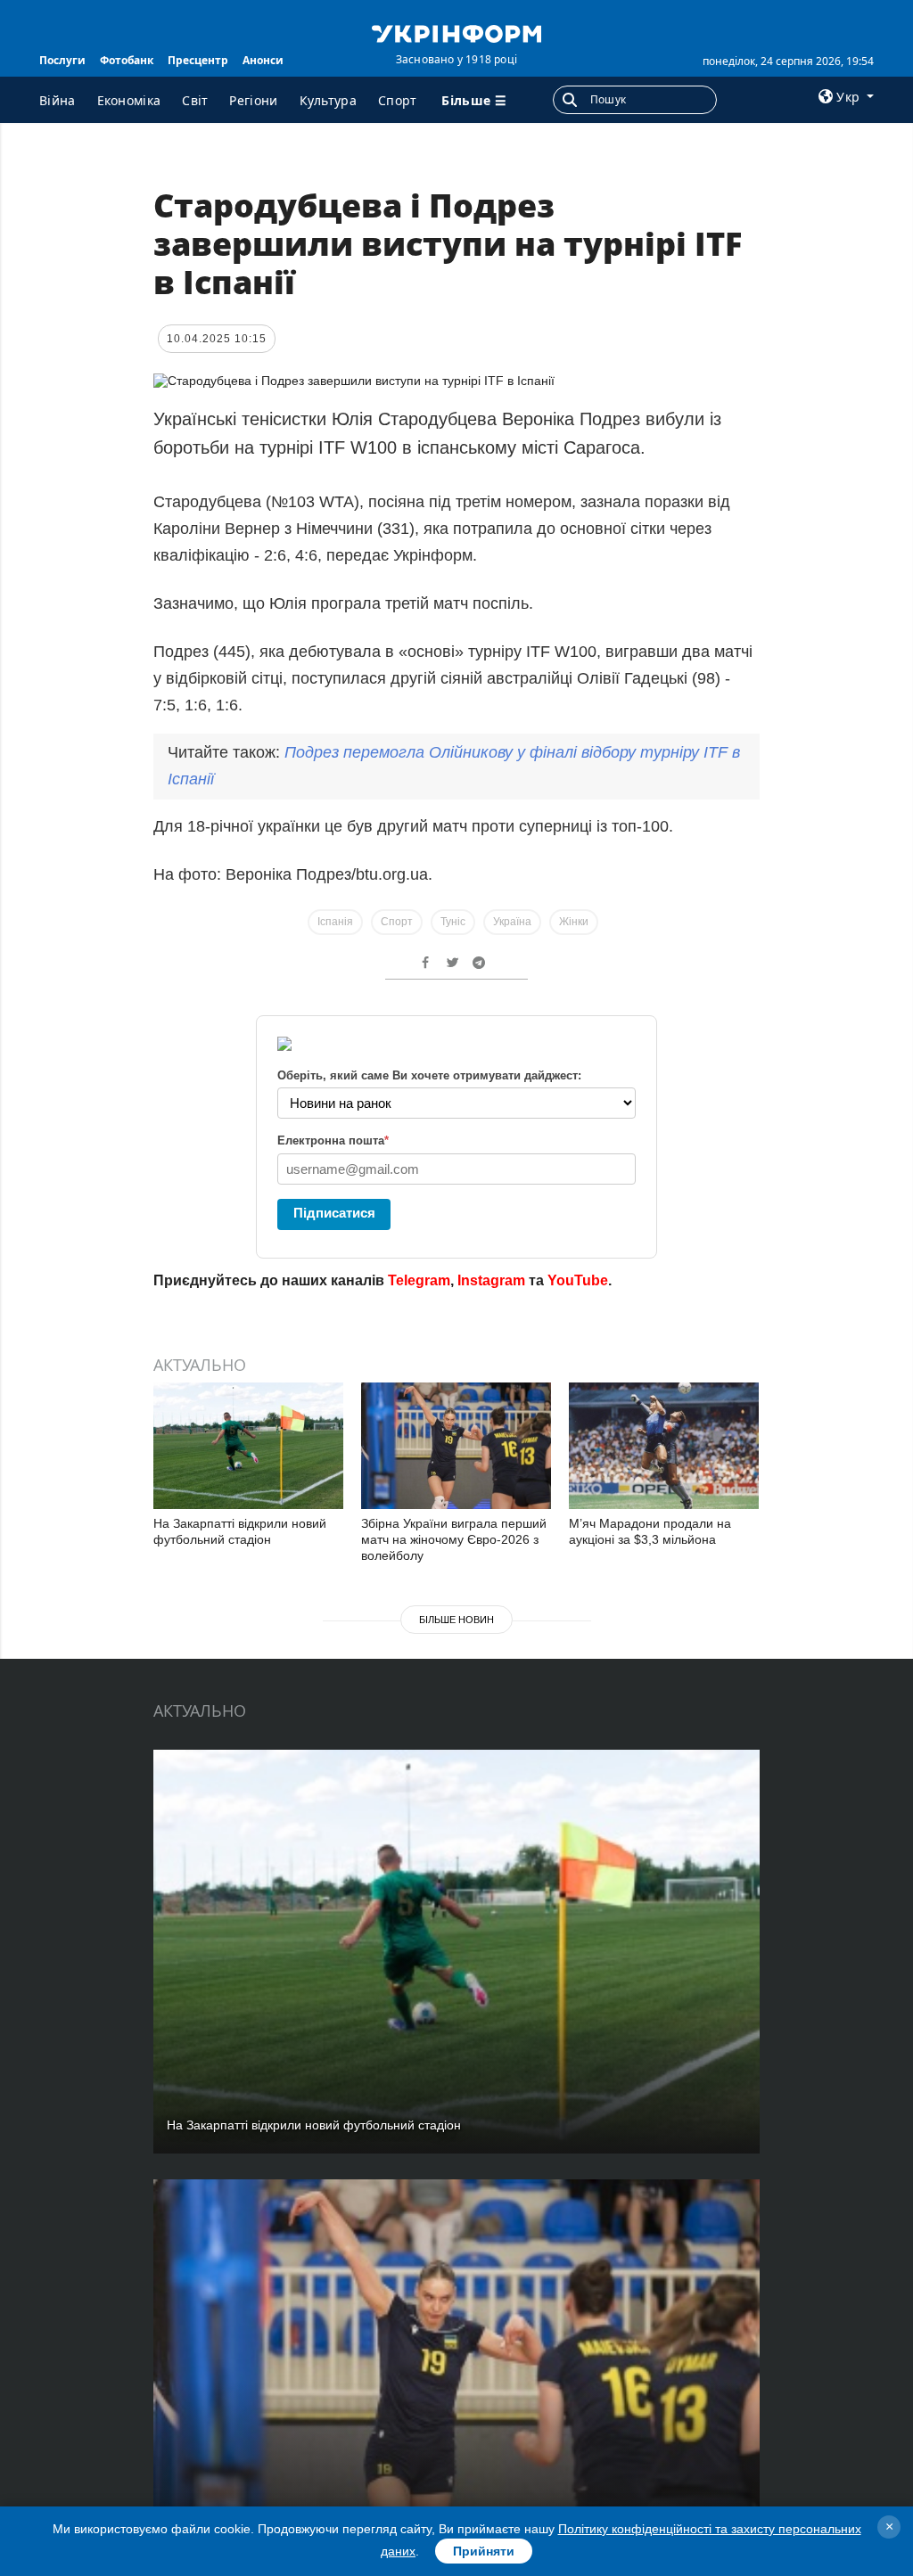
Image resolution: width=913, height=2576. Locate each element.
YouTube (578, 1280)
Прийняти (484, 2551)
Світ (195, 100)
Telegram (419, 1280)
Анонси (263, 60)
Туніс (453, 922)
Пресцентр (198, 60)
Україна (512, 922)
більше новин (456, 1620)
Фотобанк (127, 60)
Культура (328, 100)
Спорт (398, 100)
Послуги (62, 60)
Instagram (491, 1280)
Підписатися (334, 1213)
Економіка (129, 100)
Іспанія (335, 922)
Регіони (253, 100)
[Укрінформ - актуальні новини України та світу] (456, 32)
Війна (58, 100)
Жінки (574, 922)
